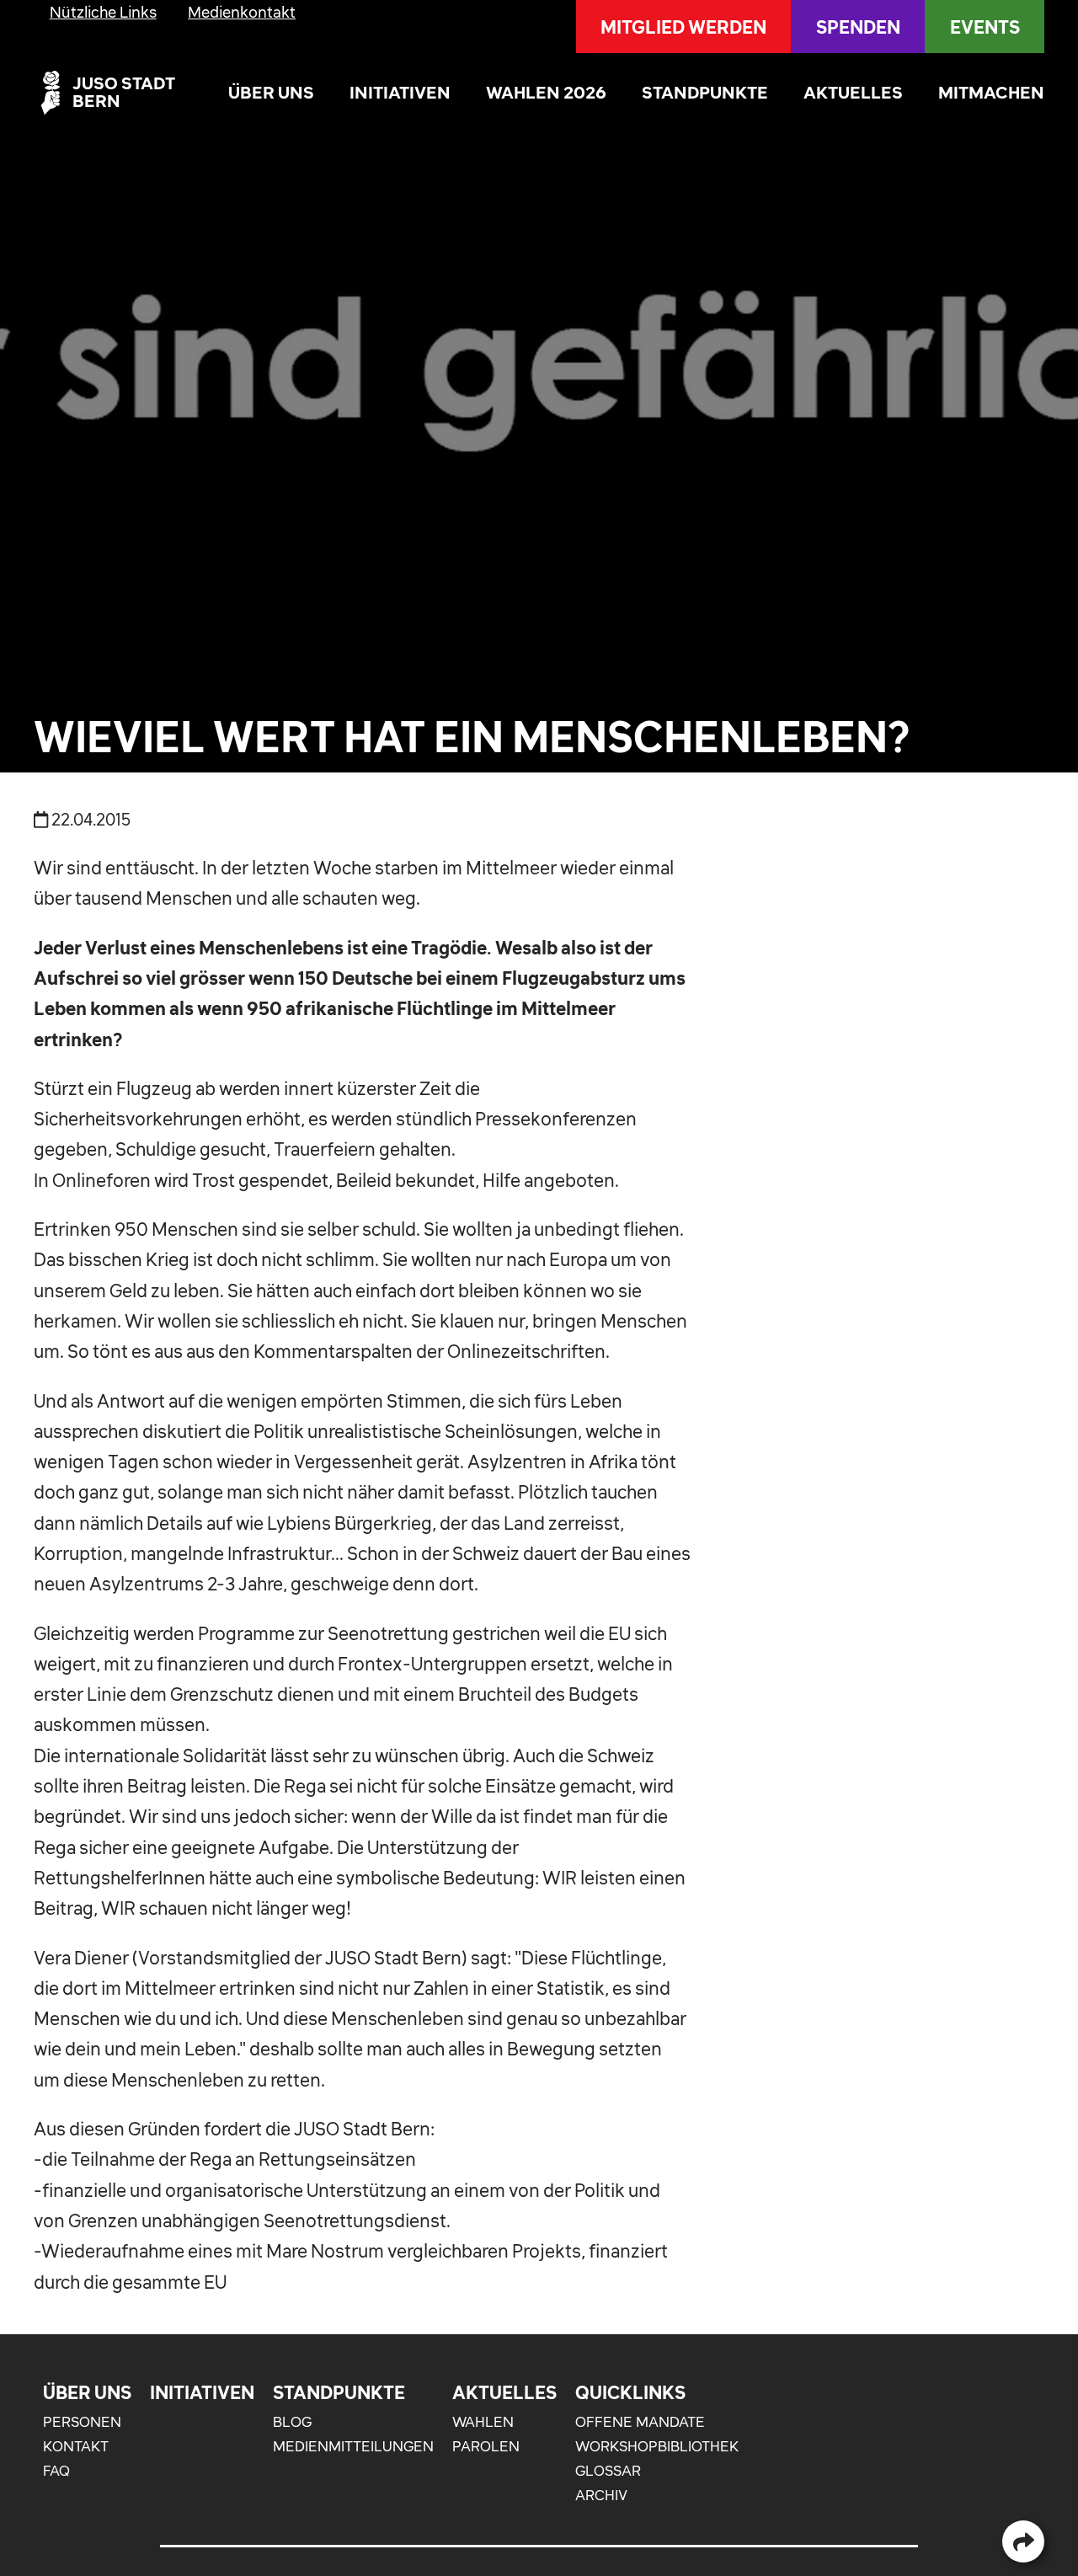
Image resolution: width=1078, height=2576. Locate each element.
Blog (292, 2422)
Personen (82, 2422)
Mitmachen (991, 92)
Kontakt (76, 2446)
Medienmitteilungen (353, 2446)
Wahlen (483, 2422)
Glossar (608, 2471)
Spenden (858, 27)
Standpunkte (705, 92)
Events (985, 27)
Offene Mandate (640, 2422)
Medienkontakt (242, 12)
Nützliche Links (103, 12)
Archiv (601, 2495)
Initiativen (400, 92)
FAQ (56, 2471)
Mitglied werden (683, 27)
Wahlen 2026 (546, 92)
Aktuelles (853, 92)
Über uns (271, 92)
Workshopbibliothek (657, 2446)
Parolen (486, 2446)
